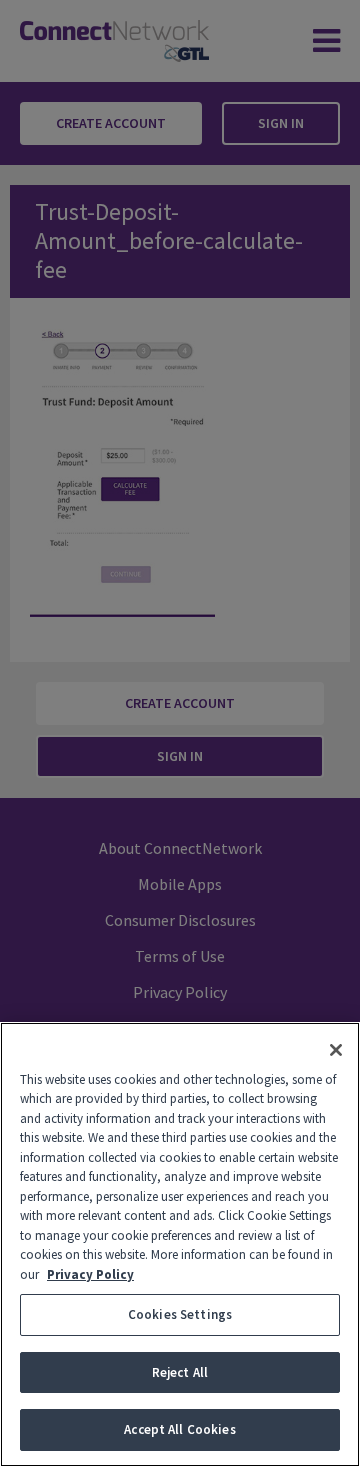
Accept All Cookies (179, 1429)
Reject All (180, 1372)
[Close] (336, 1050)
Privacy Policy (90, 1274)
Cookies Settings (180, 1314)
